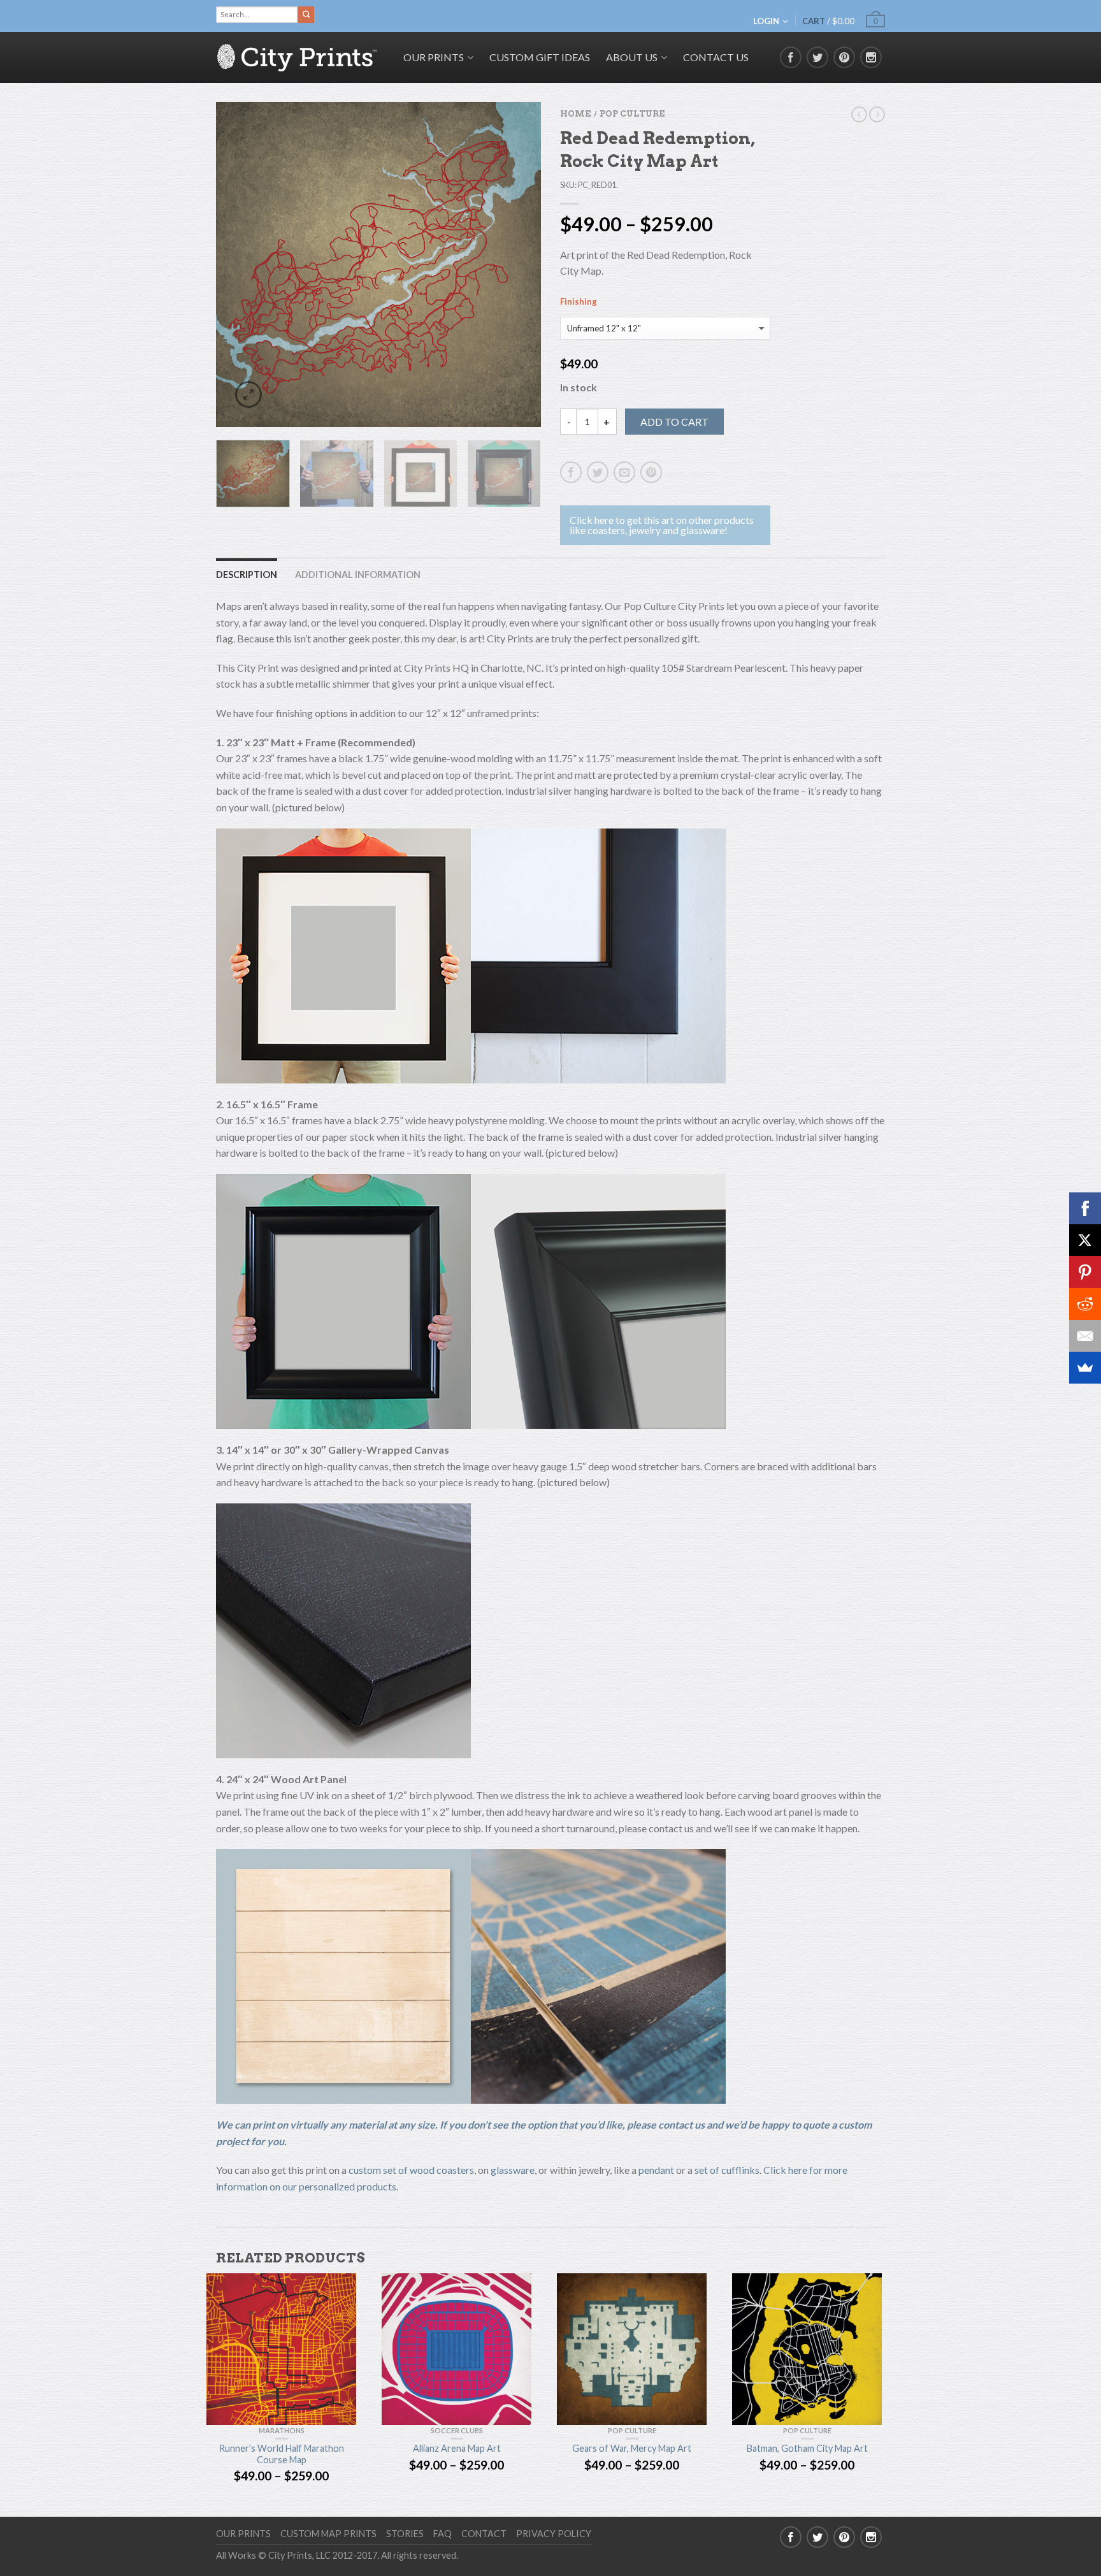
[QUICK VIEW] (281, 2349)
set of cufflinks (727, 2170)
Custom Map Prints (328, 2534)
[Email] (1085, 1336)
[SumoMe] (1085, 1368)
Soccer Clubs (457, 2430)
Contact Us (716, 57)
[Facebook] (1085, 1208)
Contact (484, 2534)
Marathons (282, 2430)
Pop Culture (632, 114)
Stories (405, 2534)
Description (247, 575)
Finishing (579, 302)
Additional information (358, 575)
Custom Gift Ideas (540, 57)
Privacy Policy (554, 2534)
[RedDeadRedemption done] (378, 264)
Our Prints (243, 2534)
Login (766, 21)
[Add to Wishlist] (509, 134)
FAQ (443, 2534)
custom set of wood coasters (411, 2170)
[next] (524, 264)
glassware (513, 2170)
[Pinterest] (1085, 1272)
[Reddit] (1085, 1304)
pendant (656, 2170)
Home (575, 114)
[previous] (234, 264)
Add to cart (674, 422)
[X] (1085, 1240)
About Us (632, 57)
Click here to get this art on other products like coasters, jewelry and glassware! (662, 525)
